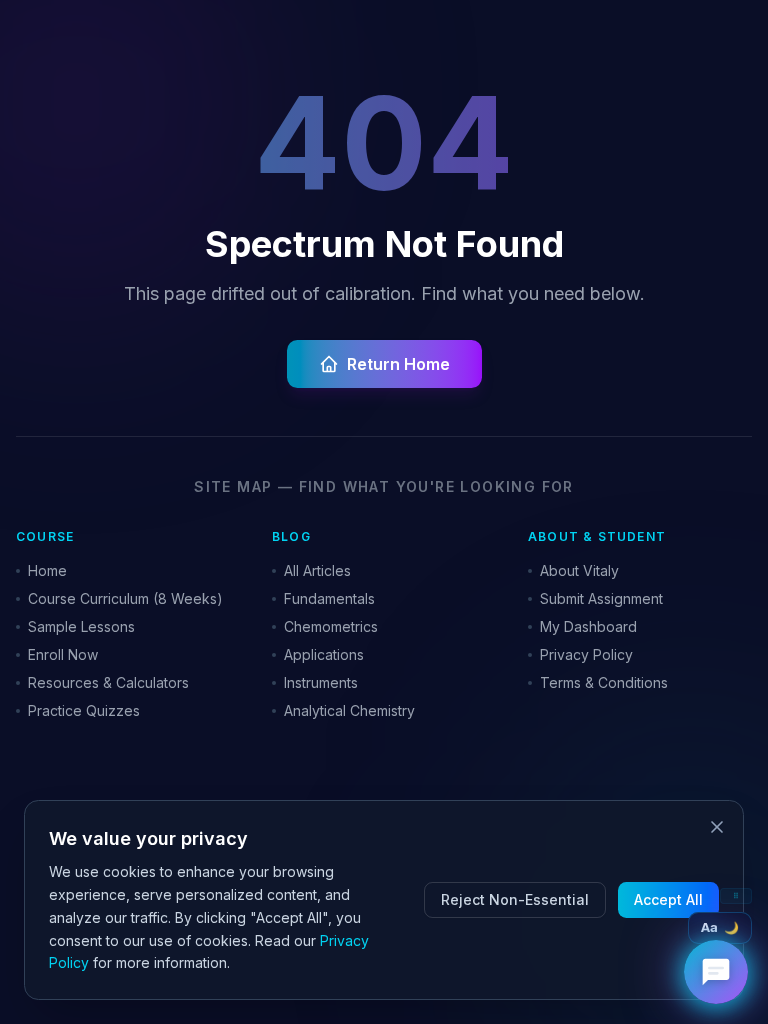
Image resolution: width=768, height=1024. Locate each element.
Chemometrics (331, 626)
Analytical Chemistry (349, 710)
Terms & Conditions (604, 682)
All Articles (317, 570)
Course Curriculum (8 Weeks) (125, 598)
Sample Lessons (81, 626)
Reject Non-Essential (515, 899)
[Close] (717, 827)
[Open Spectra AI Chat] (716, 972)
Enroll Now (63, 654)
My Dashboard (588, 626)
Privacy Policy (586, 654)
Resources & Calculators (108, 682)
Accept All (668, 899)
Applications (324, 654)
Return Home (398, 364)
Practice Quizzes (84, 710)
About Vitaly (579, 570)
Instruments (321, 682)
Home (47, 570)
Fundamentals (329, 598)
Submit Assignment (601, 598)
